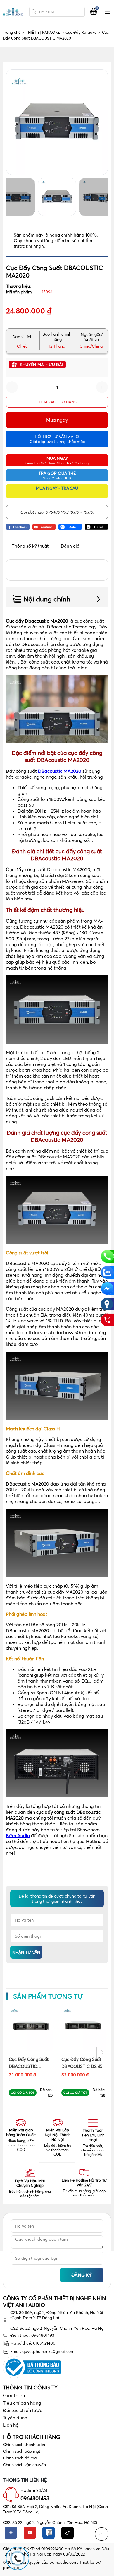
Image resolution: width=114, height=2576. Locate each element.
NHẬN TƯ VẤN (26, 1952)
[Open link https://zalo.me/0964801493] (70, 527)
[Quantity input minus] (12, 387)
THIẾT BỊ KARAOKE (45, 32)
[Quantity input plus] (102, 387)
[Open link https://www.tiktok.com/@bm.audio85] (96, 527)
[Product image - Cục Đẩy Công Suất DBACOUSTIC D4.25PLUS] (31, 2028)
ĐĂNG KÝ (82, 2275)
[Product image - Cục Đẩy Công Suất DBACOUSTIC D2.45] (83, 2028)
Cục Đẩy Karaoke (83, 32)
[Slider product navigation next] (102, 2052)
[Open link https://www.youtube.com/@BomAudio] (44, 527)
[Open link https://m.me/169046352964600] (107, 1288)
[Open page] (13, 12)
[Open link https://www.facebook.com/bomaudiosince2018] (18, 527)
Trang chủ (14, 32)
